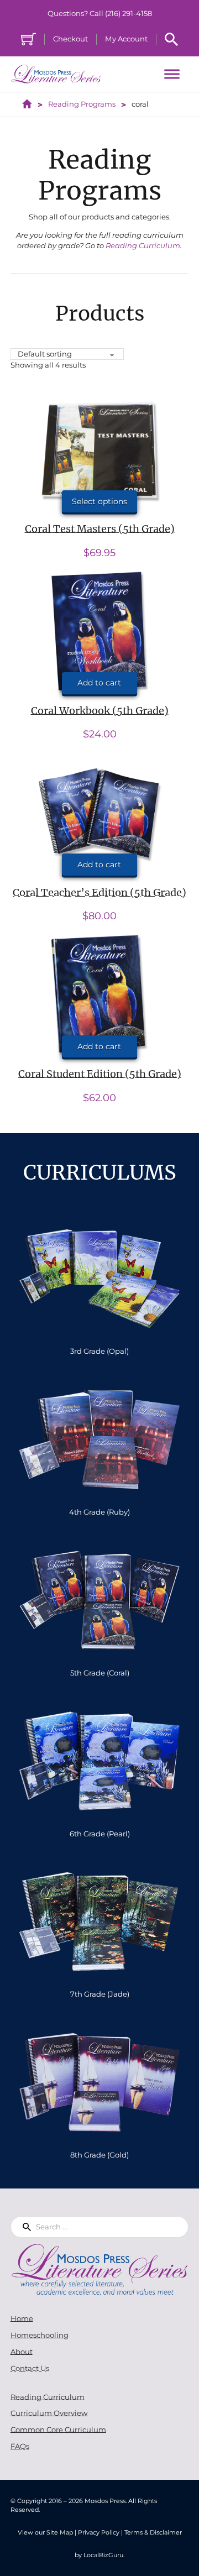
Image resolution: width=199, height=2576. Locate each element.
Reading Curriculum (143, 245)
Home (22, 2318)
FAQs (20, 2446)
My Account (126, 39)
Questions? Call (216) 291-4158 (100, 13)
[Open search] (171, 39)
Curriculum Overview (49, 2413)
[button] (99, 683)
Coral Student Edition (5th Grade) (100, 1074)
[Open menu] (172, 74)
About (22, 2352)
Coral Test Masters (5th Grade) (100, 529)
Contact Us (30, 2368)
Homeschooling (40, 2335)
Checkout (70, 39)
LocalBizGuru (103, 2555)
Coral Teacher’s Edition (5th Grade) (99, 892)
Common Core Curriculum (58, 2430)
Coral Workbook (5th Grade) (100, 711)
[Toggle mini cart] (28, 39)
